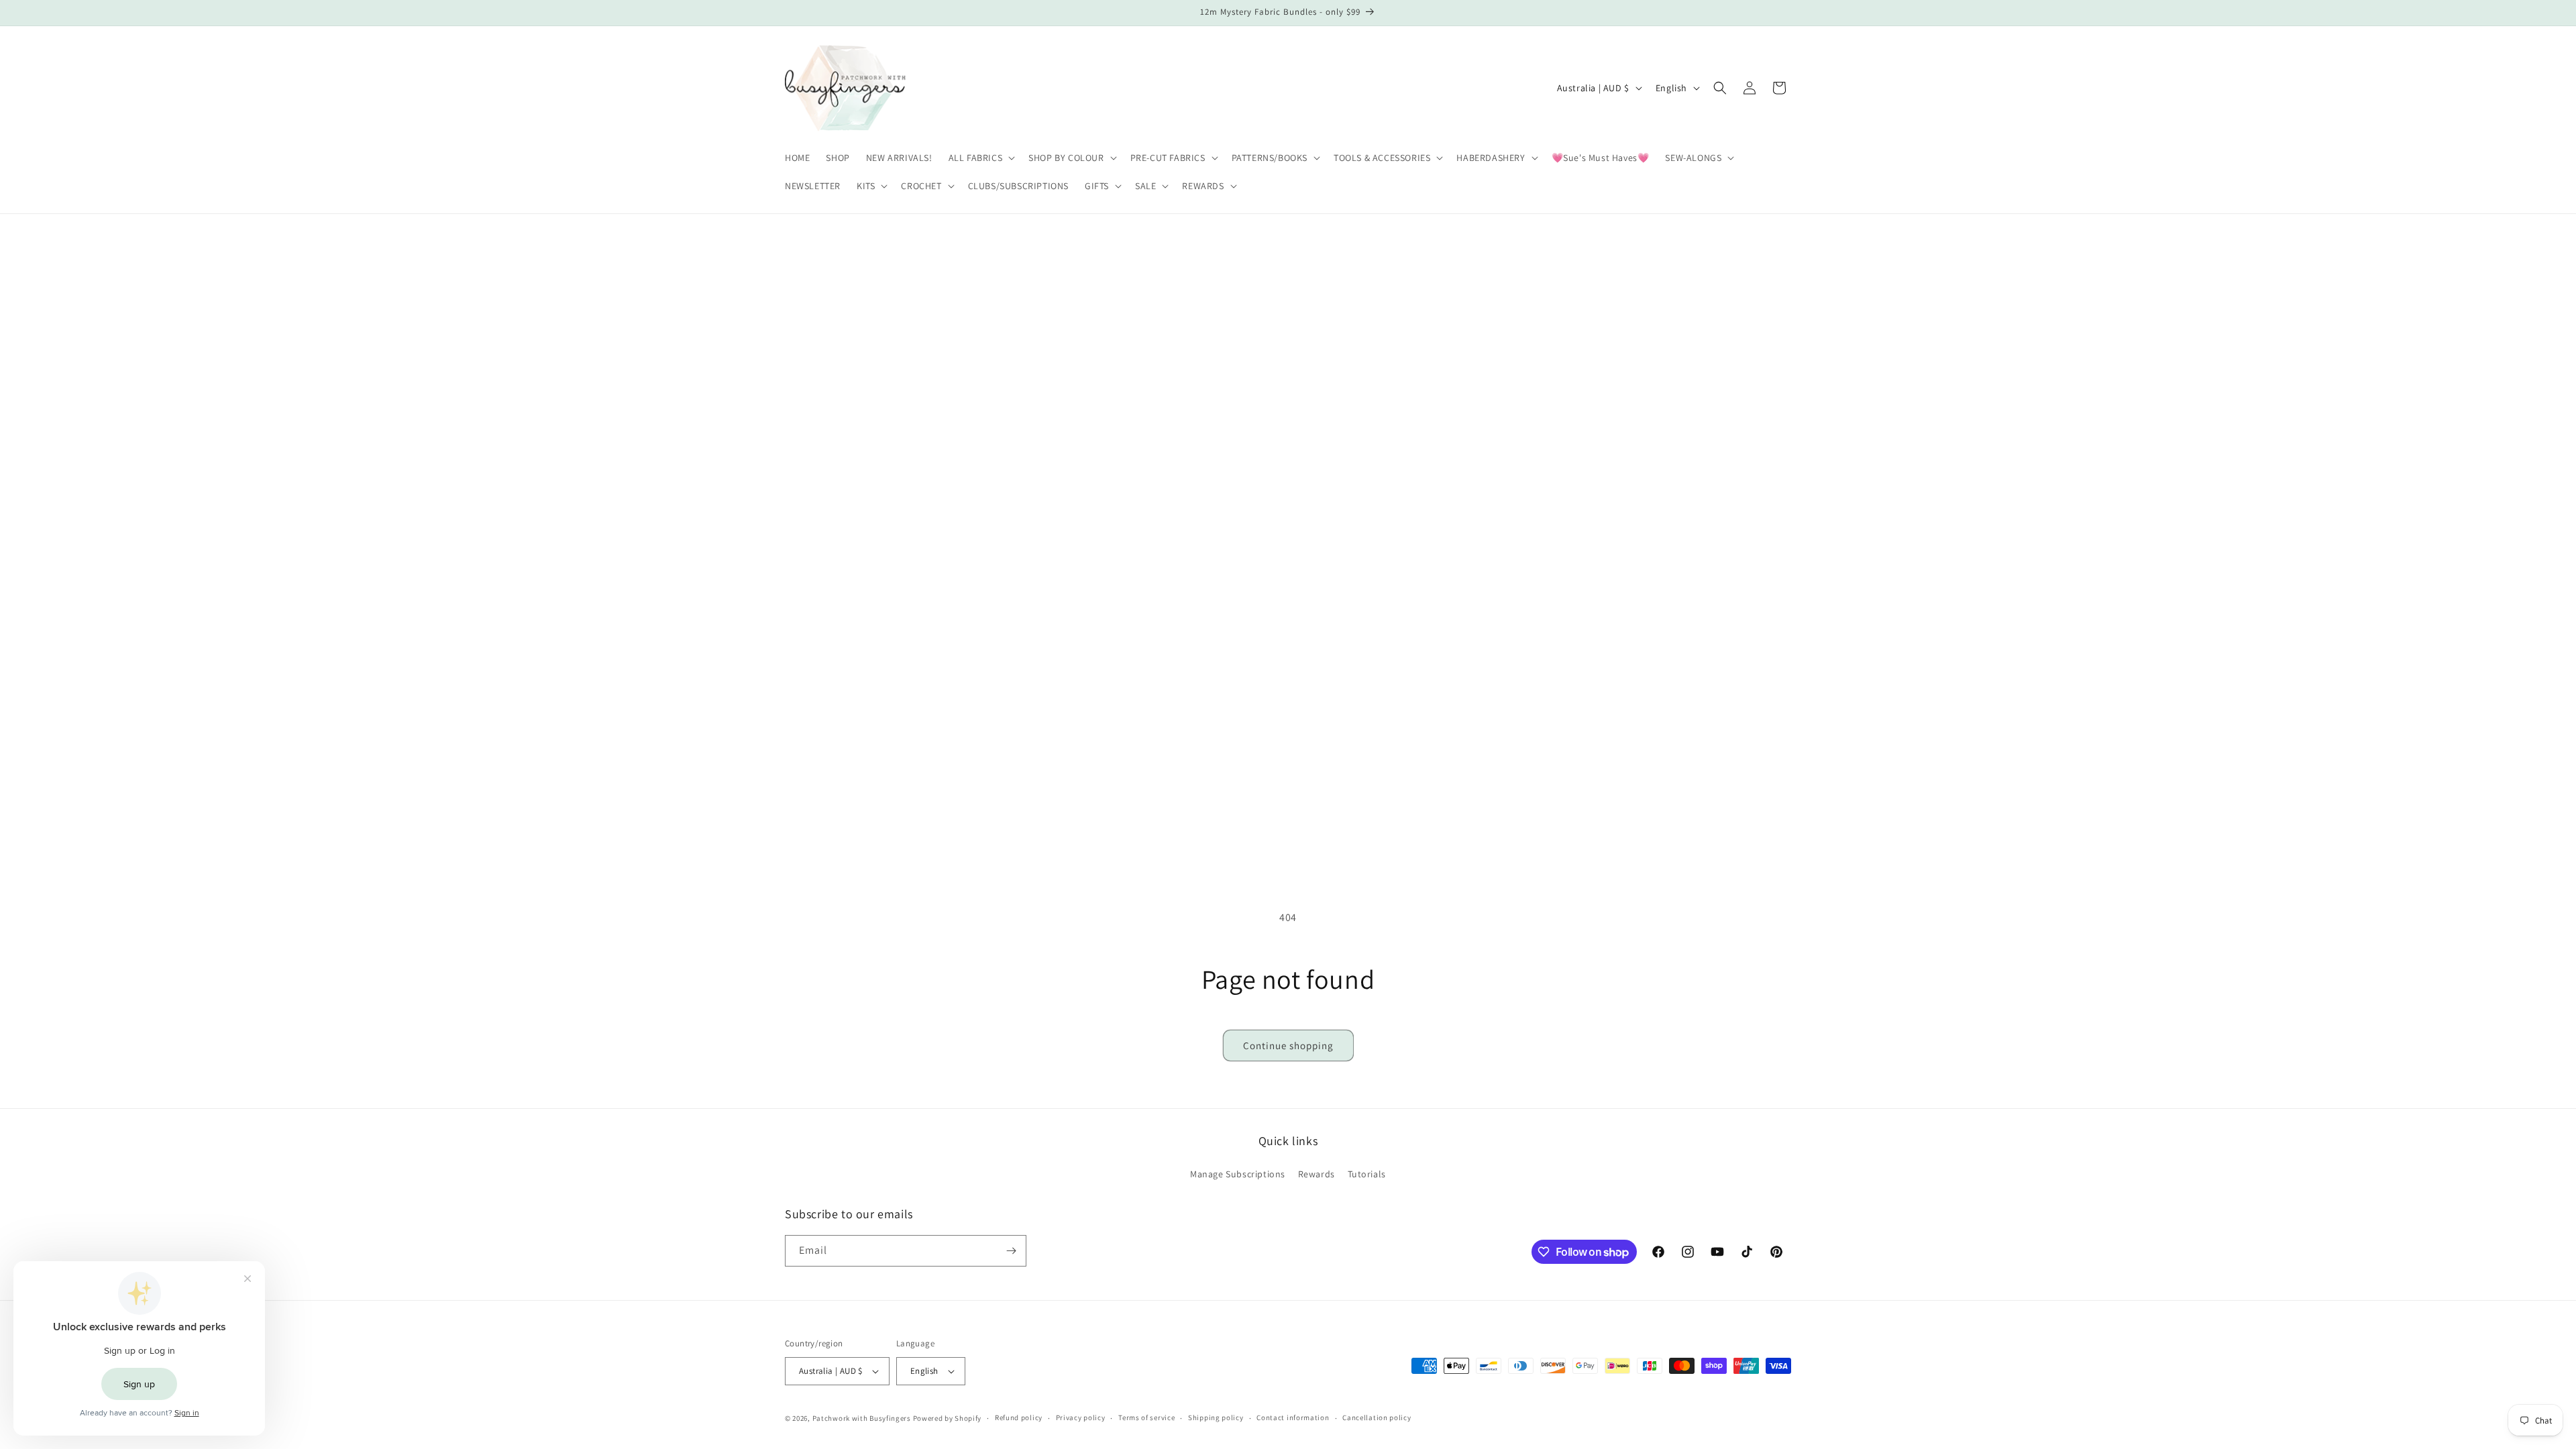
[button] (981, 158)
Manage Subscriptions (1238, 1174)
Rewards (1317, 1174)
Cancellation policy (1377, 1417)
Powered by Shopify (948, 1418)
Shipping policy (1216, 1417)
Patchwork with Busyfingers (862, 1418)
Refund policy (1019, 1417)
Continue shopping (1288, 1045)
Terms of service (1146, 1417)
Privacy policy (1081, 1417)
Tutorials (1367, 1174)
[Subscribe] (1011, 1251)
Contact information (1293, 1417)
